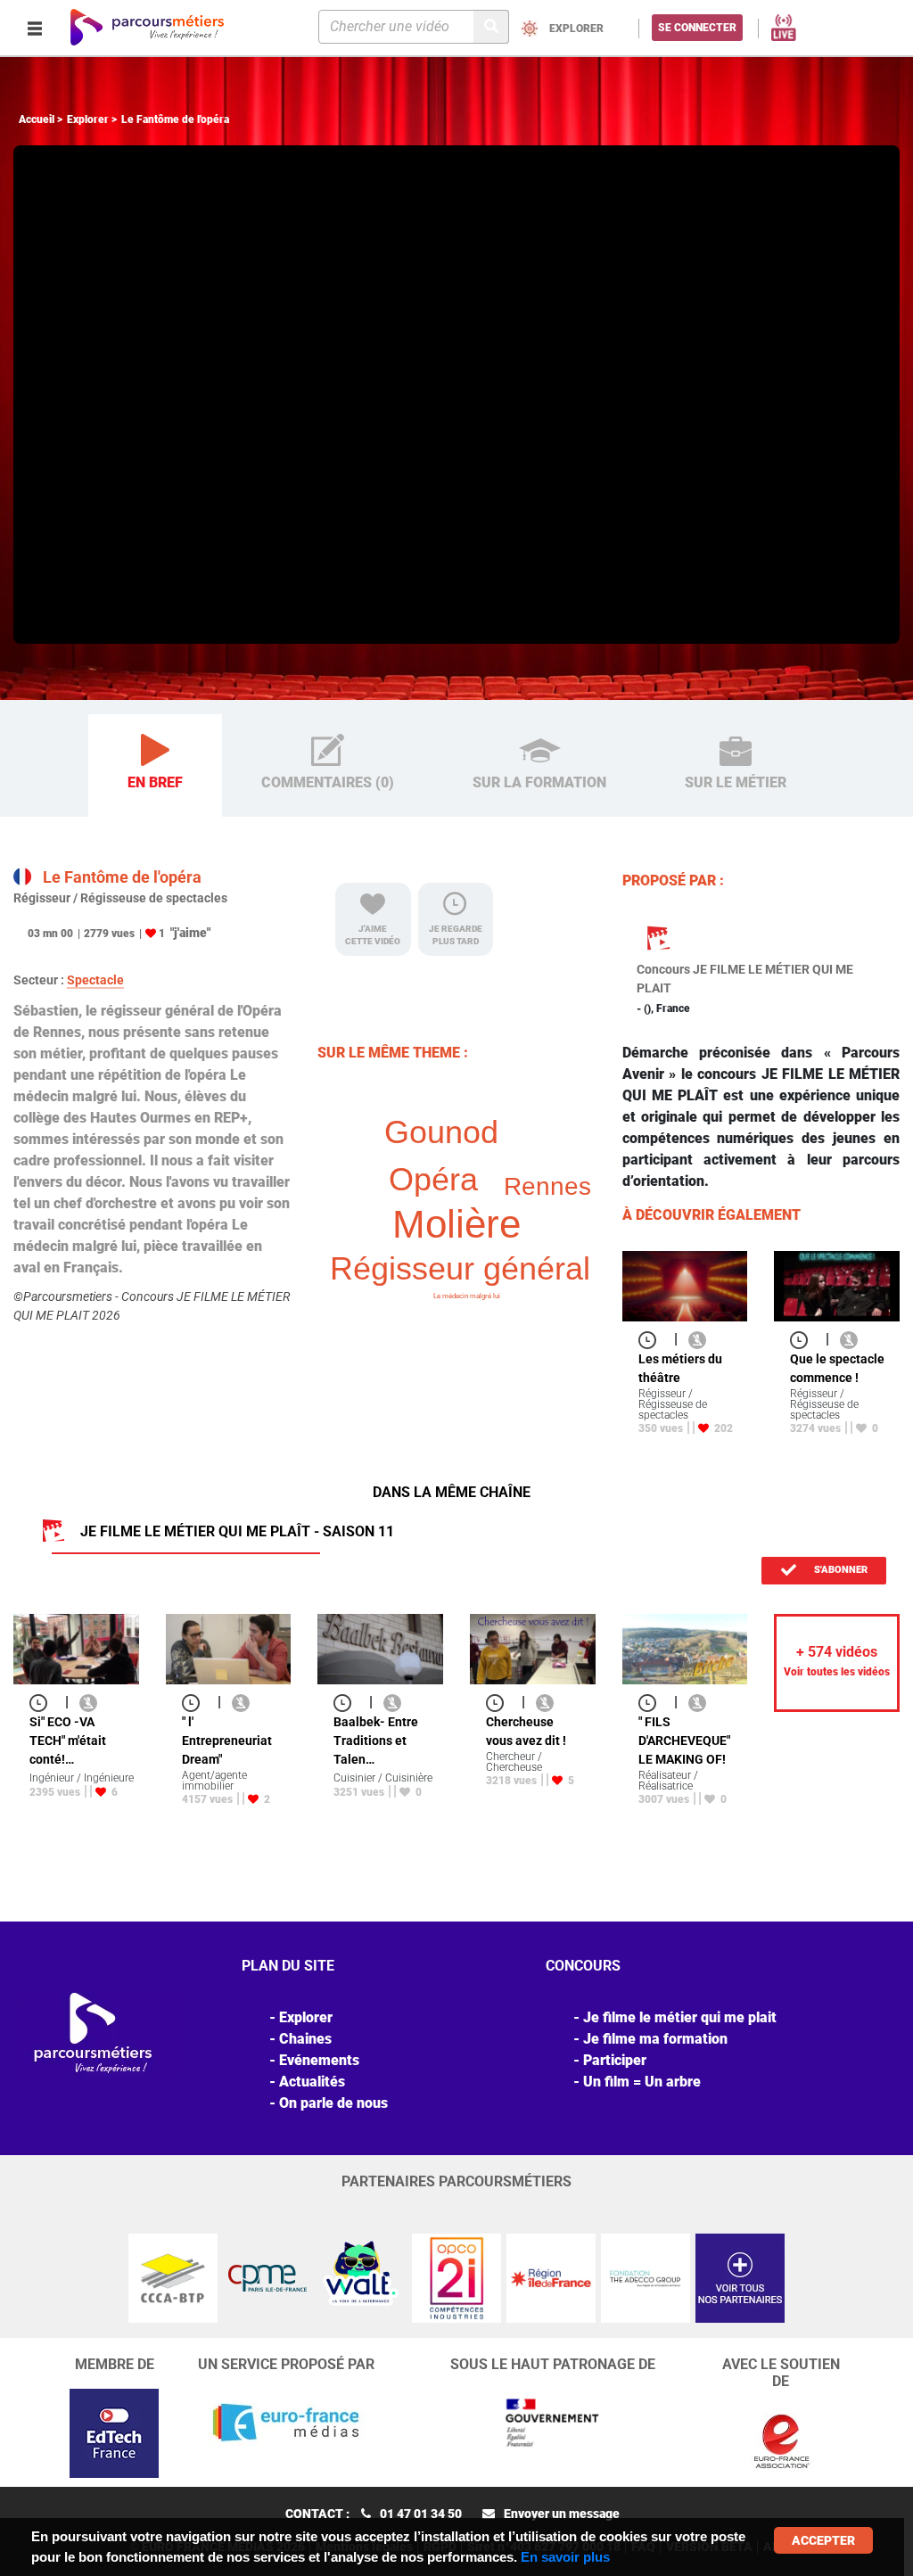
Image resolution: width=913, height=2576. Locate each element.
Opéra (433, 1179)
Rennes (547, 1186)
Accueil (37, 119)
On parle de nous (333, 2103)
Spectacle (95, 980)
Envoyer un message (562, 2514)
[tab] (155, 766)
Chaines (305, 2039)
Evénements (319, 2060)
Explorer (88, 119)
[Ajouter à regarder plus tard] (653, 1339)
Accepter (823, 2540)
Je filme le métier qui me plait (680, 2017)
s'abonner (839, 1570)
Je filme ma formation (655, 2039)
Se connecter (697, 28)
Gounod (441, 1132)
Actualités (312, 2082)
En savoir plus (565, 2557)
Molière (456, 1224)
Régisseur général (460, 1268)
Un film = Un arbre (642, 2082)
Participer (615, 2060)
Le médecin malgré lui (467, 1296)
